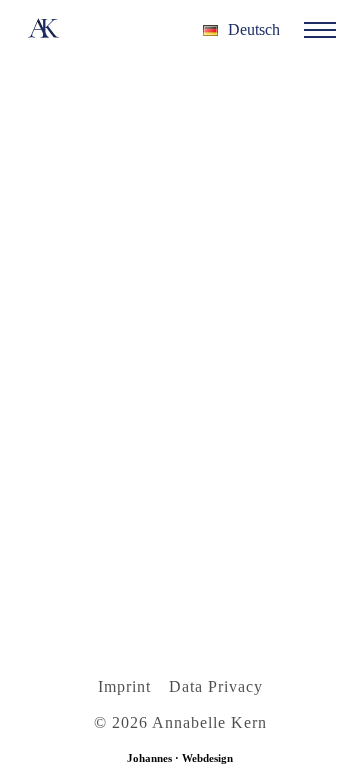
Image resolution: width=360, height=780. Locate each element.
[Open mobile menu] (320, 30)
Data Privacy (216, 686)
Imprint (124, 686)
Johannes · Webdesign (180, 758)
